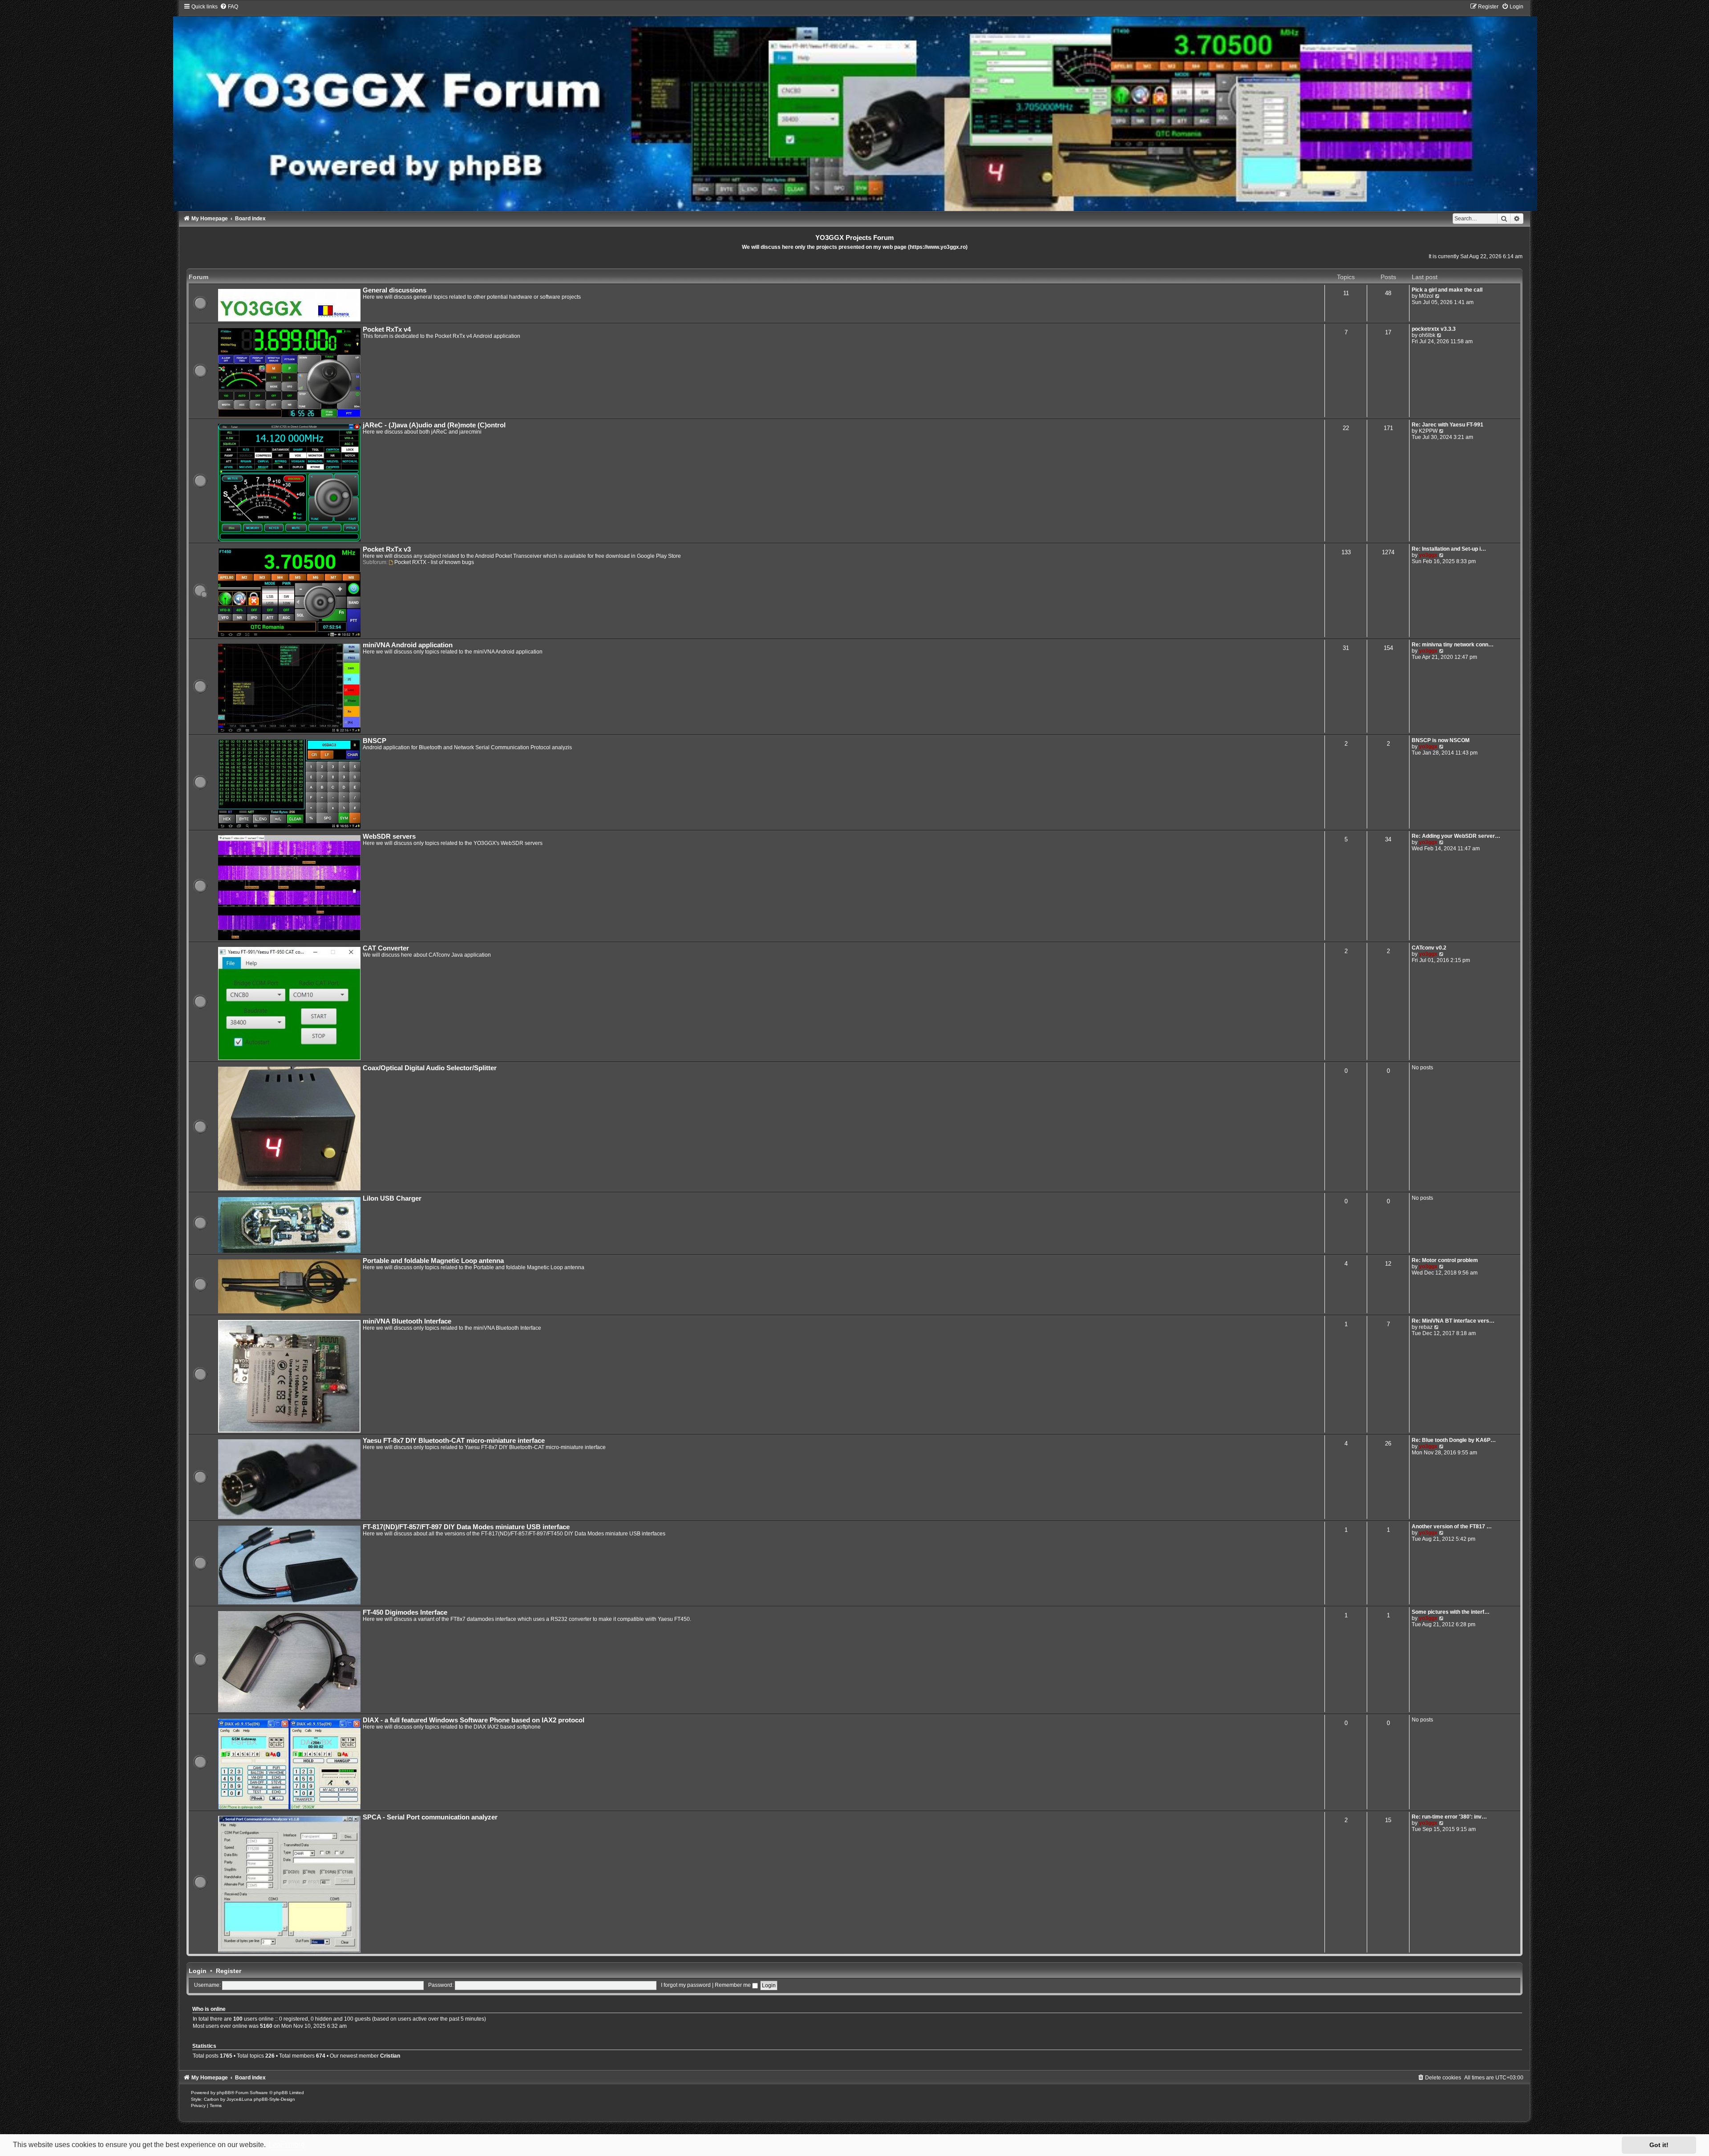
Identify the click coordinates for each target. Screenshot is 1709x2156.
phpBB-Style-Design (274, 2099)
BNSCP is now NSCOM (1441, 740)
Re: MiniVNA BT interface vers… (1453, 1321)
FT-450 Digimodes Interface (405, 1612)
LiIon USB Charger (392, 1198)
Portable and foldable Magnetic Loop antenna (433, 1261)
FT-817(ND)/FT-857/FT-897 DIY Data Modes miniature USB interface (466, 1527)
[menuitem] (229, 7)
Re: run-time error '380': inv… (1449, 1817)
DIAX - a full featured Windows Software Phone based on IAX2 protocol (474, 1720)
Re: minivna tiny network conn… (1453, 645)
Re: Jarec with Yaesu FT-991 (1448, 425)
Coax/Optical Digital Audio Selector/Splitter (430, 1068)
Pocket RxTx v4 (387, 329)
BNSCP (375, 741)
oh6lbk (1427, 335)
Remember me (733, 1985)
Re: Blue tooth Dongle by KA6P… (1454, 1440)
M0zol (1426, 296)
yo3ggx (1428, 555)
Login (198, 1971)
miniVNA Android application (408, 645)
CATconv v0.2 (1429, 948)
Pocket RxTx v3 (387, 549)
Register (229, 1971)
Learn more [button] (287, 2145)
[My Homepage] (855, 107)
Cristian (390, 2056)
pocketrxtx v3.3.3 (1434, 329)
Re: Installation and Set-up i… (1449, 549)
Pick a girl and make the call (1447, 290)
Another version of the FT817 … (1452, 1527)
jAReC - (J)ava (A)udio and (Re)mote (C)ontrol (434, 425)
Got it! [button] (1659, 2145)
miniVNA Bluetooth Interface (407, 1321)
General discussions (395, 290)
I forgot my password (686, 1985)
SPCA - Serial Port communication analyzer (430, 1817)
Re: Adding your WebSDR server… (1456, 836)
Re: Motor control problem (1445, 1260)
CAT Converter (386, 948)
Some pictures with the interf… (1451, 1612)
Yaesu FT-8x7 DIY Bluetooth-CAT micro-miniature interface (454, 1441)
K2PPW (1428, 431)
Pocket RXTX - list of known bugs (434, 562)
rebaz (1426, 1327)
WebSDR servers (389, 836)
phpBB (224, 2093)
